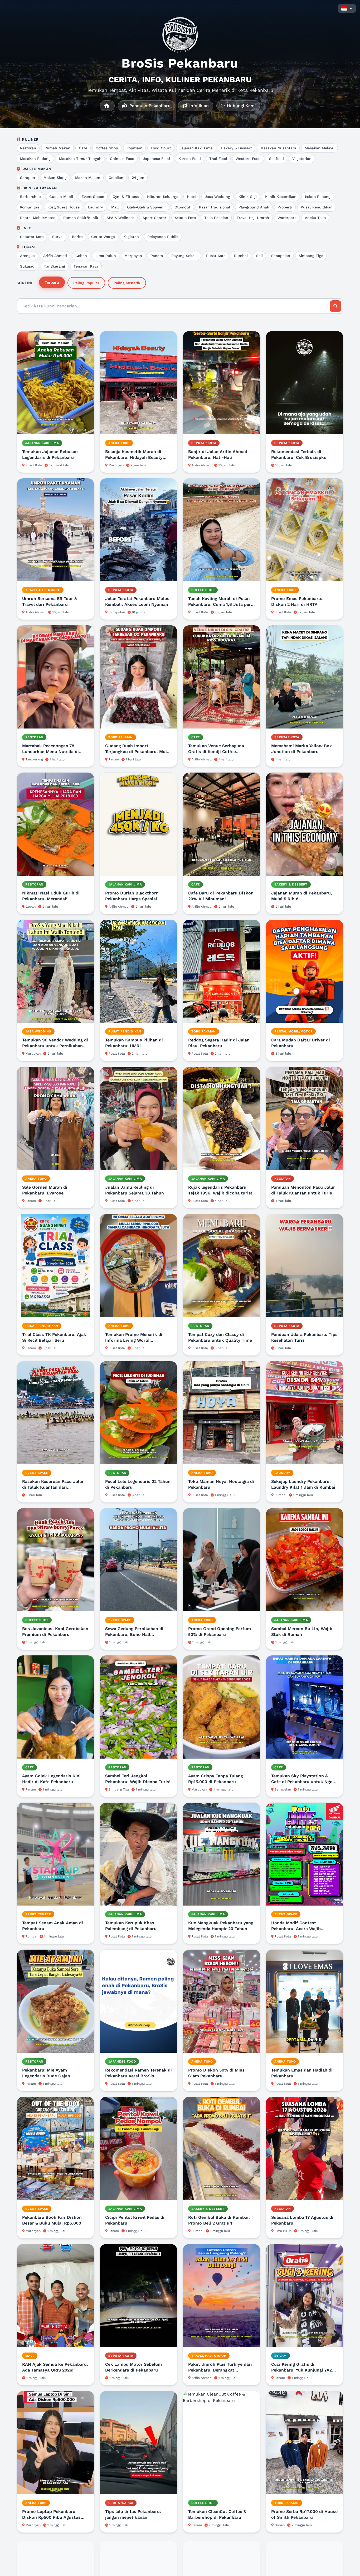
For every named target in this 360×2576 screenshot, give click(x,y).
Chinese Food (122, 159)
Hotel (192, 197)
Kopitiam (134, 148)
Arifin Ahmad (55, 256)
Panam (157, 256)
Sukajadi (28, 266)
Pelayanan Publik (163, 237)
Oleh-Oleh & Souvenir (147, 207)
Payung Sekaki (184, 256)
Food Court (161, 148)
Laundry (95, 207)
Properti (285, 207)
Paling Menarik (127, 283)
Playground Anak (254, 207)
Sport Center (154, 218)
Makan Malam (88, 178)
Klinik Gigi (248, 197)
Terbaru (52, 282)
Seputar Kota (32, 237)
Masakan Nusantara (278, 148)
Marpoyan (133, 256)
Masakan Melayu (320, 148)
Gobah (81, 256)
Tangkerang (55, 266)
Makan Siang (55, 178)
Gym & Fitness (126, 197)
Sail (259, 256)
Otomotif (183, 207)
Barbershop (30, 197)
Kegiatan (131, 237)
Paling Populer (86, 283)
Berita (77, 237)
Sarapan (28, 178)
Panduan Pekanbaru (149, 106)
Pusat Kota (216, 256)
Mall (115, 207)
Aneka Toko (315, 218)
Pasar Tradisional (215, 207)
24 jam (138, 178)
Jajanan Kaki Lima (196, 148)
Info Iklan (198, 106)
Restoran (28, 148)
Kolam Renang (318, 197)
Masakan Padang (35, 159)
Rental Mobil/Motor (37, 218)
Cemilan (116, 178)
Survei (58, 237)
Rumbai (241, 256)
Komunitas (30, 207)
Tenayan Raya (86, 266)
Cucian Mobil (61, 197)
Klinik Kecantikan (281, 197)
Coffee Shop (107, 148)
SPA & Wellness (120, 218)
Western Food (248, 159)
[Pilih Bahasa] (347, 8)
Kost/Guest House (64, 207)
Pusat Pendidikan (317, 207)
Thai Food (218, 159)
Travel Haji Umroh (253, 218)
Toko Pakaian (216, 218)
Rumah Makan (57, 148)
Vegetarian (302, 159)
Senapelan (281, 256)
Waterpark (287, 218)
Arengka (27, 256)
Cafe (83, 148)
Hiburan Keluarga (163, 197)
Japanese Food (156, 159)
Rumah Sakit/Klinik (81, 218)
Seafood (276, 159)
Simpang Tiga (311, 256)
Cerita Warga (103, 237)
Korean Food (190, 159)
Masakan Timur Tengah (80, 159)
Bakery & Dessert (237, 148)
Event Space (93, 197)
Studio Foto (185, 218)
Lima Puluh (106, 256)
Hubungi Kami (241, 106)
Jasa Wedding (217, 197)
